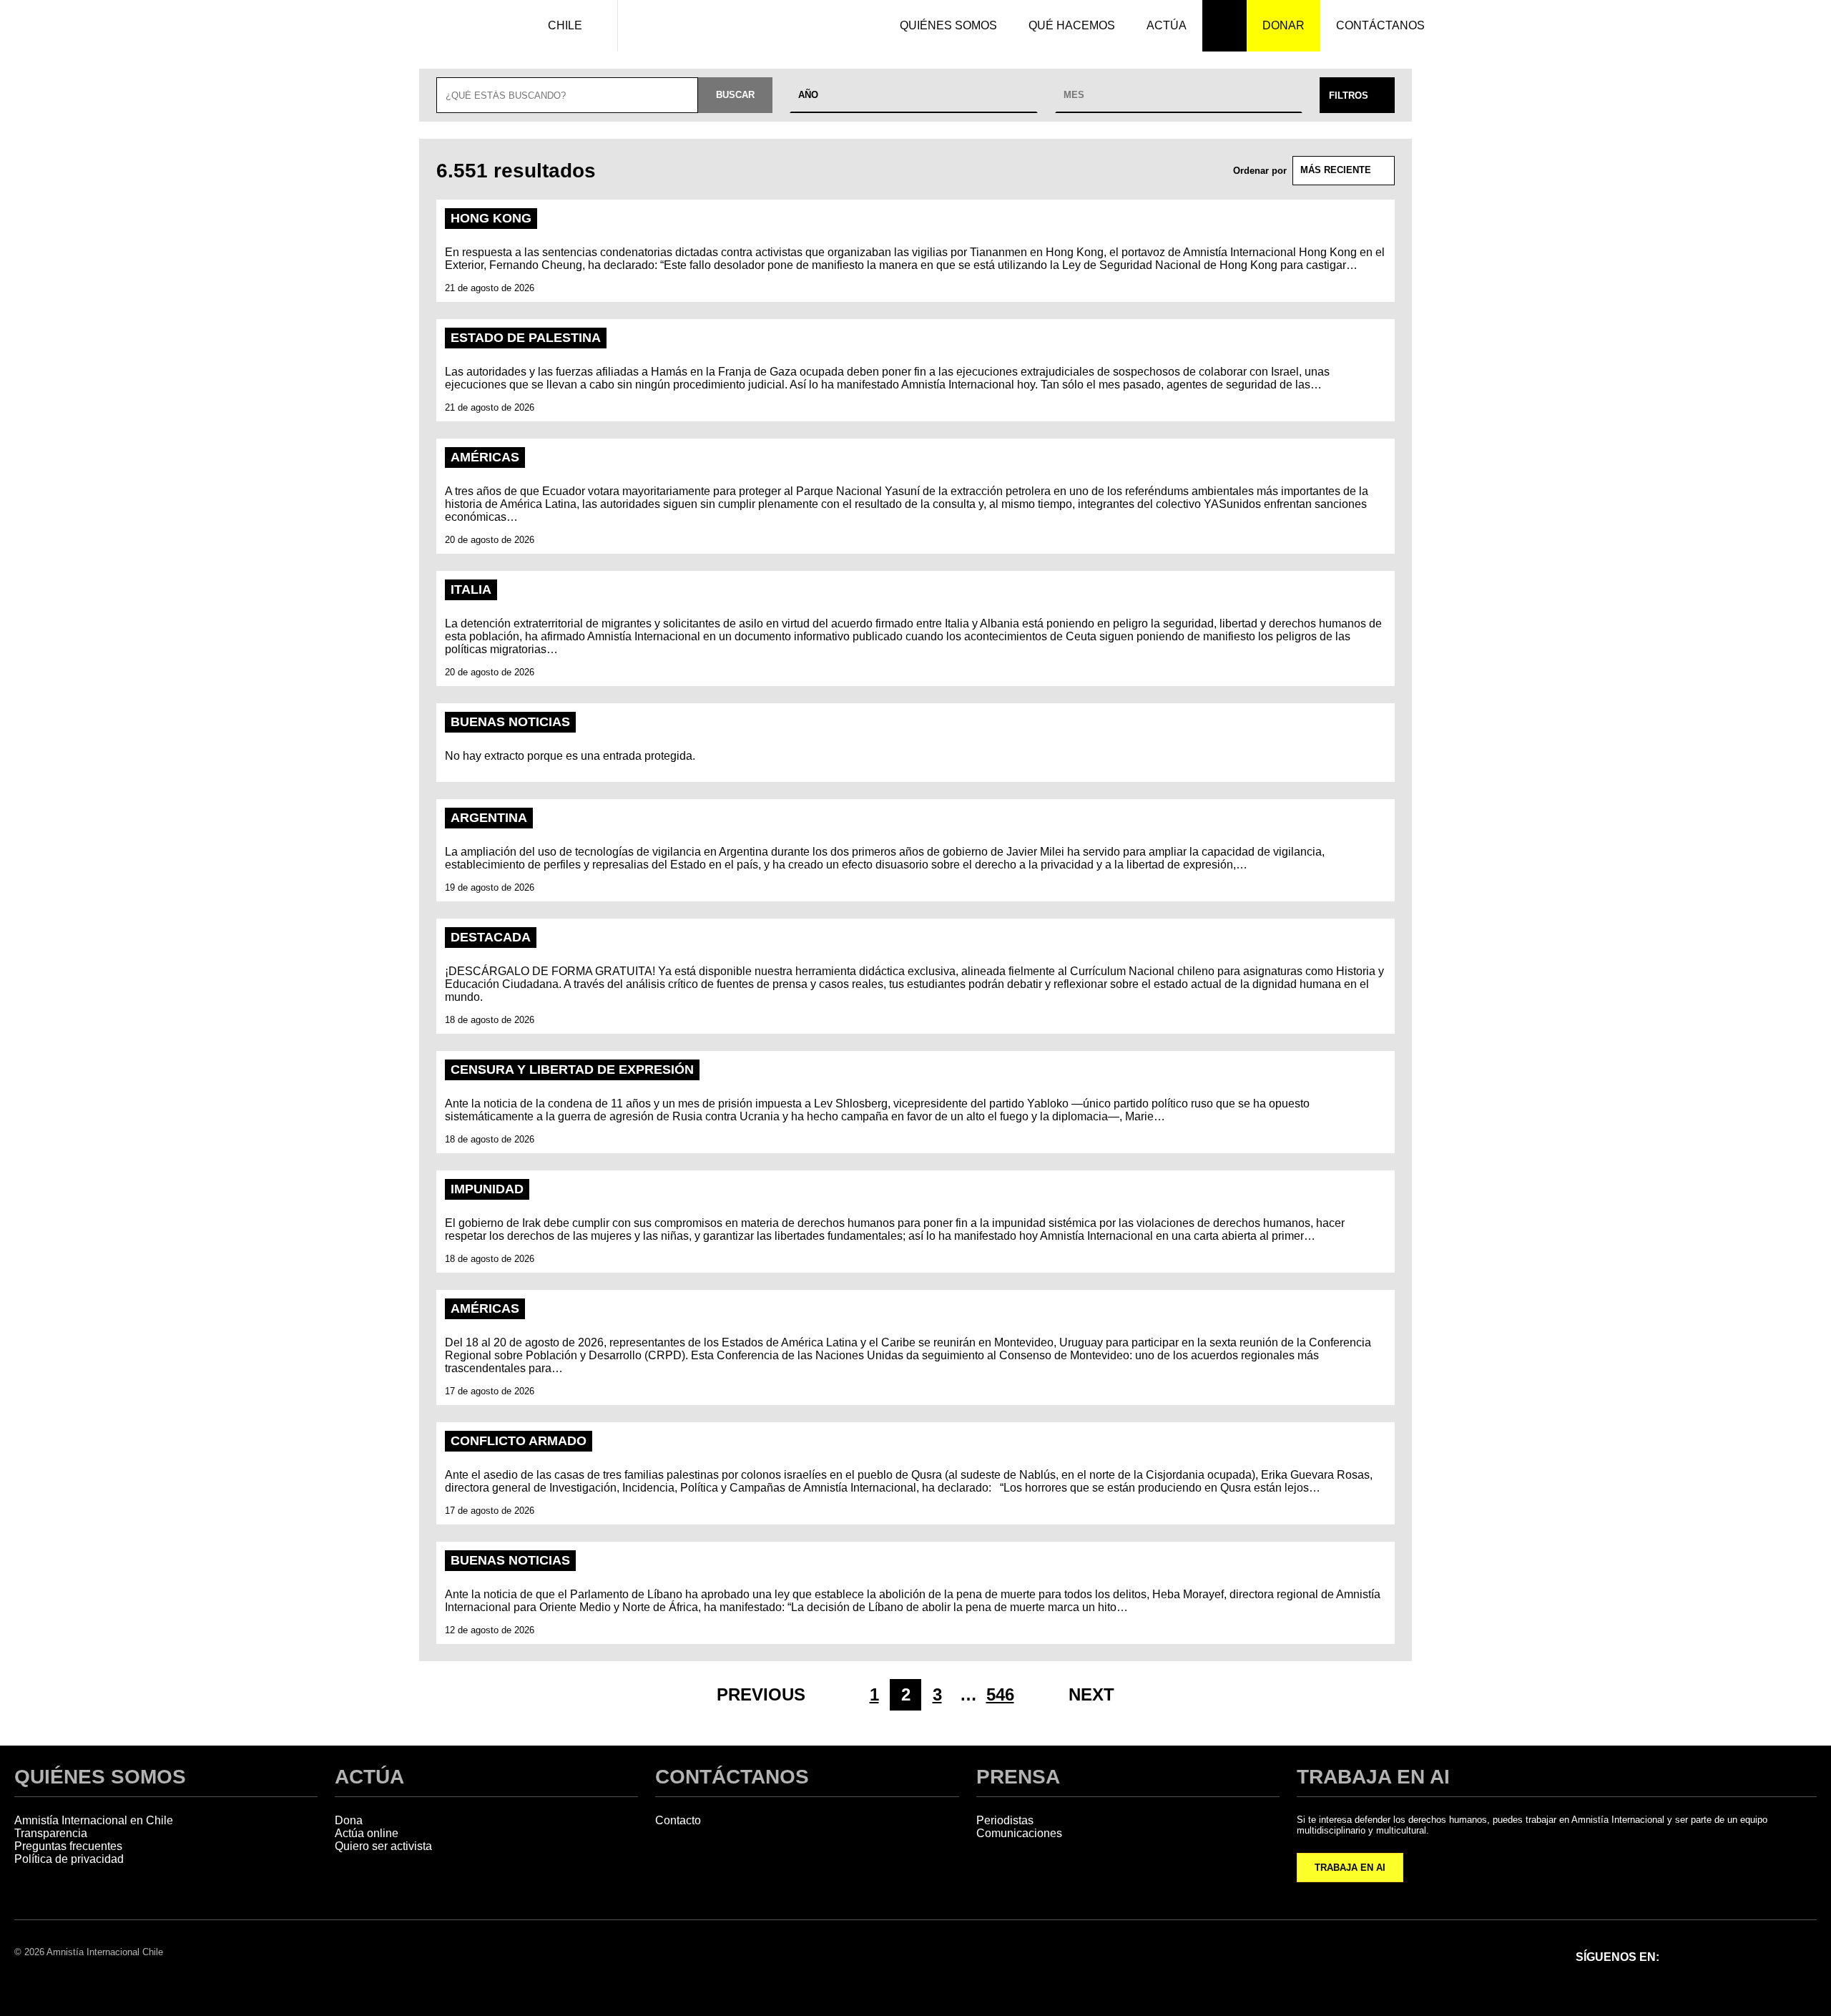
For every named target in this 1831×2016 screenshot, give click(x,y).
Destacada (491, 937)
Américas (485, 457)
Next (1091, 1694)
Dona (349, 1820)
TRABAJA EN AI (1350, 1868)
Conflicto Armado (519, 1441)
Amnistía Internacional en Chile (94, 1820)
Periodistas (1005, 1820)
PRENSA (1018, 1777)
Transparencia (51, 1833)
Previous (761, 1694)
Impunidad (487, 1189)
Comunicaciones (1019, 1833)
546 (1000, 1694)
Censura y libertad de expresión (572, 1070)
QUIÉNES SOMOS (100, 1777)
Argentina (489, 818)
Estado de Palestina (526, 338)
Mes (1074, 95)
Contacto (678, 1820)
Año (808, 95)
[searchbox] (567, 95)
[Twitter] (1765, 1956)
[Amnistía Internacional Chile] (452, 26)
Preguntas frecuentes (68, 1846)
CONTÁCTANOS (732, 1777)
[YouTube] (1802, 1956)
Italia (471, 589)
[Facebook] (1691, 1956)
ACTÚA (369, 1777)
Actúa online (367, 1833)
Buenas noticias (510, 722)
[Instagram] (1728, 1956)
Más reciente (1336, 170)
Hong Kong (491, 218)
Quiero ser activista (383, 1846)
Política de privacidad (69, 1859)
